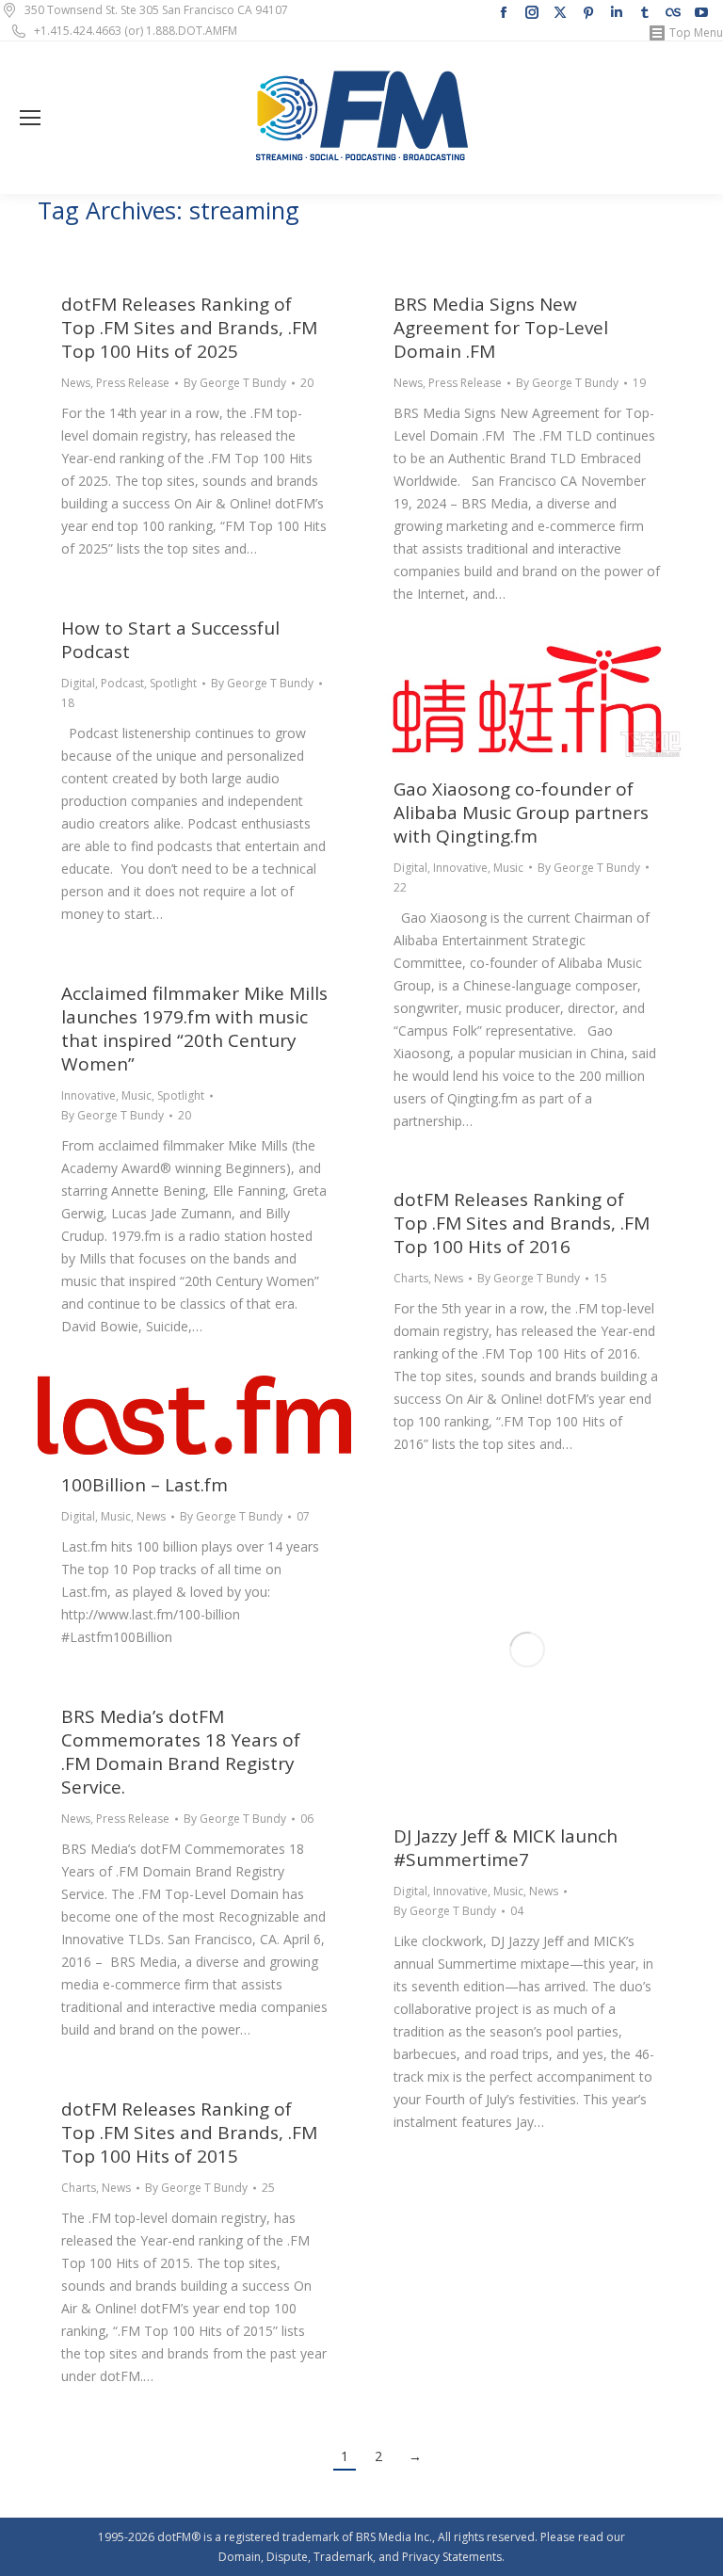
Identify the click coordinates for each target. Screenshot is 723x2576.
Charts (411, 1278)
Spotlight (173, 683)
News (76, 383)
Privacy (421, 2557)
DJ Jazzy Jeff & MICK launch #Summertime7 (506, 1848)
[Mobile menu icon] (30, 118)
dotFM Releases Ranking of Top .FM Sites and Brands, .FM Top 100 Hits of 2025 (189, 328)
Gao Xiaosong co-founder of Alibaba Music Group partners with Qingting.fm (521, 813)
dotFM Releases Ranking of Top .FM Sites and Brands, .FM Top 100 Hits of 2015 (189, 2133)
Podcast (122, 683)
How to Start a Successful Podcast (170, 640)
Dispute (287, 2557)
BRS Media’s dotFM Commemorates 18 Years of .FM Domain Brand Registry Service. (181, 1752)
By (235, 383)
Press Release (133, 383)
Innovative (460, 868)
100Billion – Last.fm (145, 1485)
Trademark (343, 2557)
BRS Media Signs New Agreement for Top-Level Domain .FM (501, 328)
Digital (78, 683)
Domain (240, 2557)
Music (508, 868)
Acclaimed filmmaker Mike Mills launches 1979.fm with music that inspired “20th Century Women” (194, 1029)
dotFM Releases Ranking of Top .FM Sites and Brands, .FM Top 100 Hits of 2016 (522, 1223)
